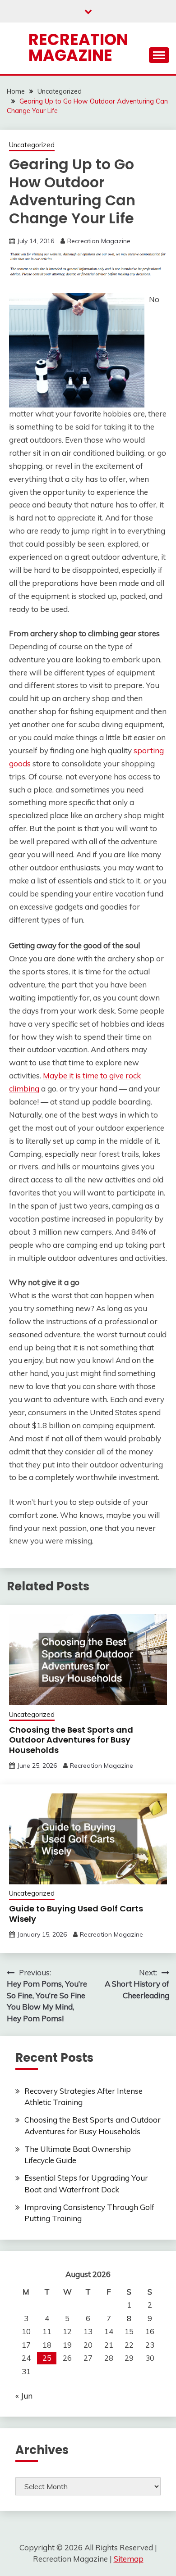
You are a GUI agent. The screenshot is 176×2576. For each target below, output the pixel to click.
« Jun (24, 2396)
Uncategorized (32, 145)
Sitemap (129, 2559)
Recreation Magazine (78, 47)
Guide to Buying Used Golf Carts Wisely (76, 1914)
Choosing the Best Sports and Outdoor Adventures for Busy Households (71, 1740)
